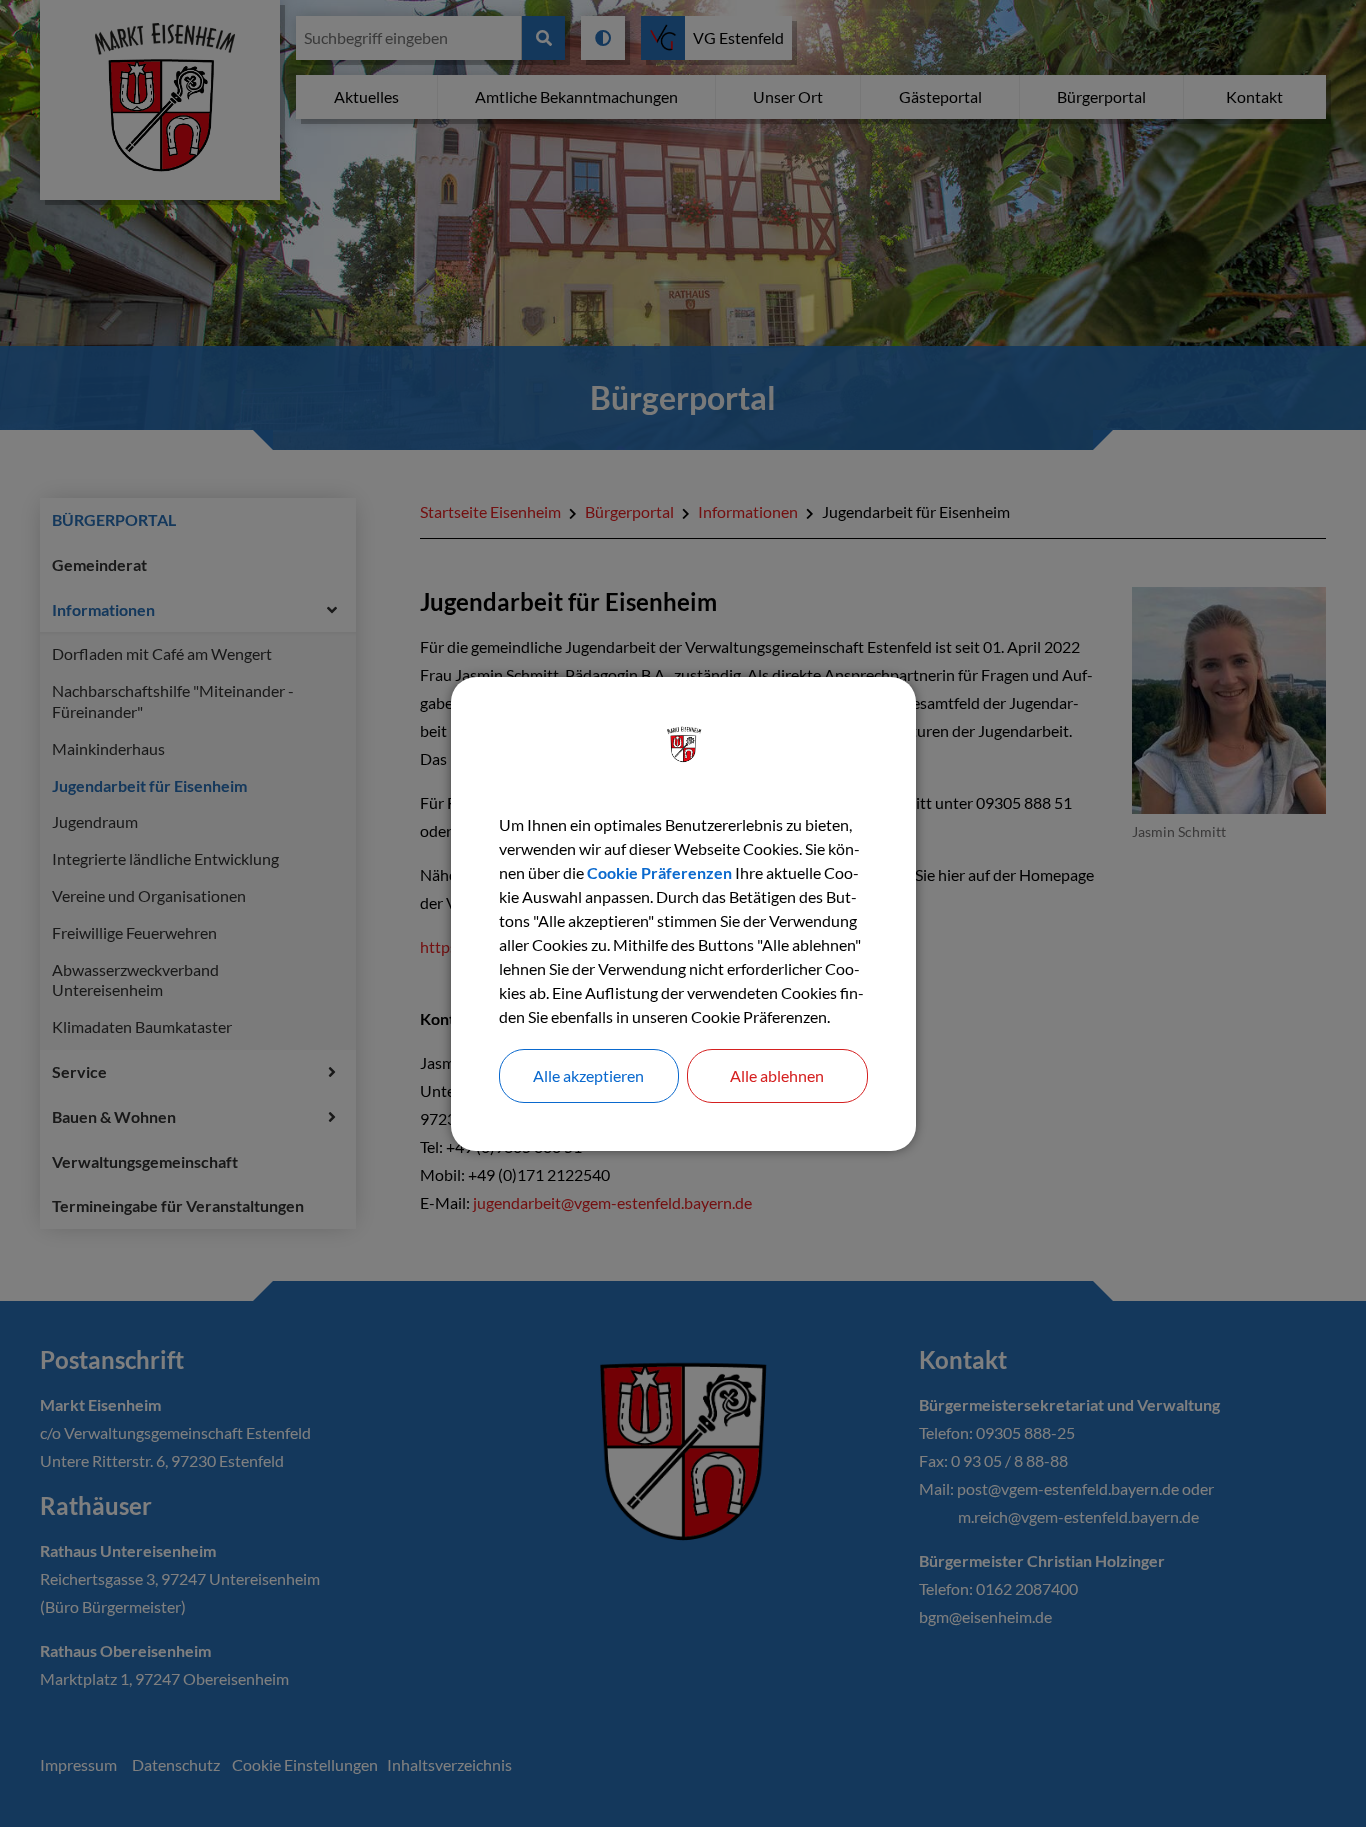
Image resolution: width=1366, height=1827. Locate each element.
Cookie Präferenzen (659, 872)
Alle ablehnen (777, 1075)
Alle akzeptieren (588, 1075)
